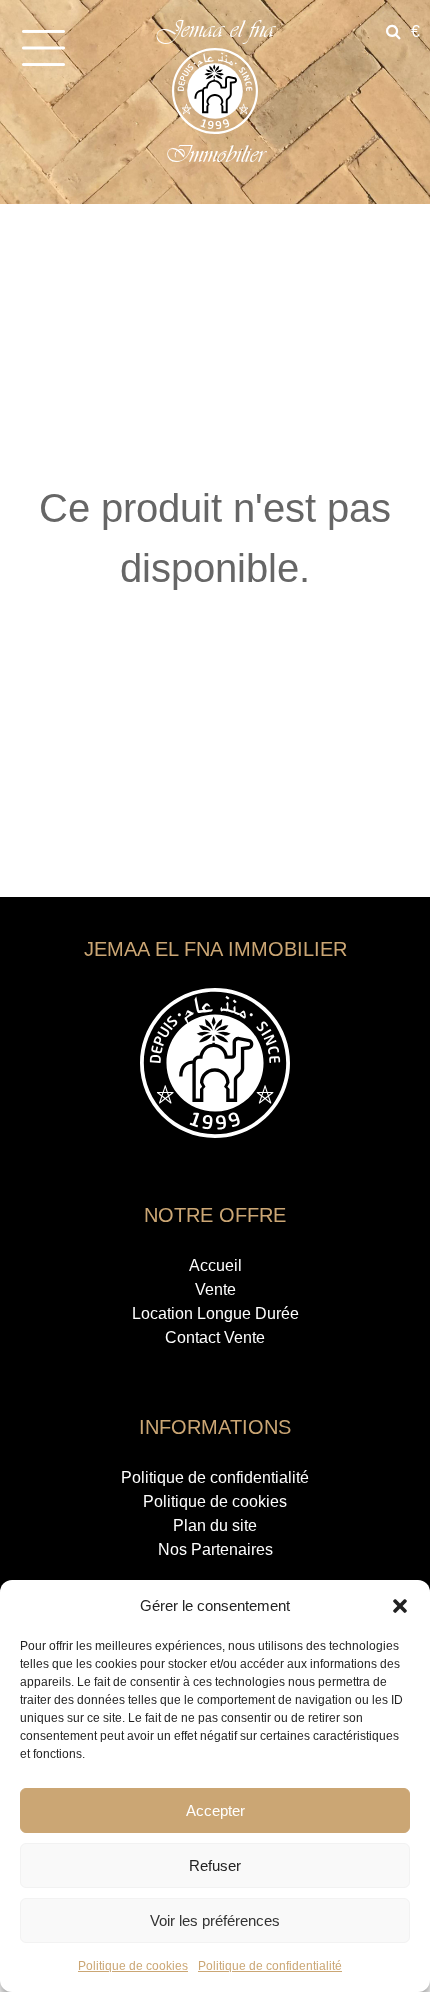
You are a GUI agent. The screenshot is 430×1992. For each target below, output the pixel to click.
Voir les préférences (215, 1920)
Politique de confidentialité (270, 1966)
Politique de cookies (133, 1966)
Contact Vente (215, 1337)
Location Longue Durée (215, 1313)
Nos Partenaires (215, 1549)
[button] (400, 1606)
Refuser (215, 1865)
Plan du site (215, 1525)
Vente (215, 1289)
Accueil (215, 1265)
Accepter (215, 1810)
